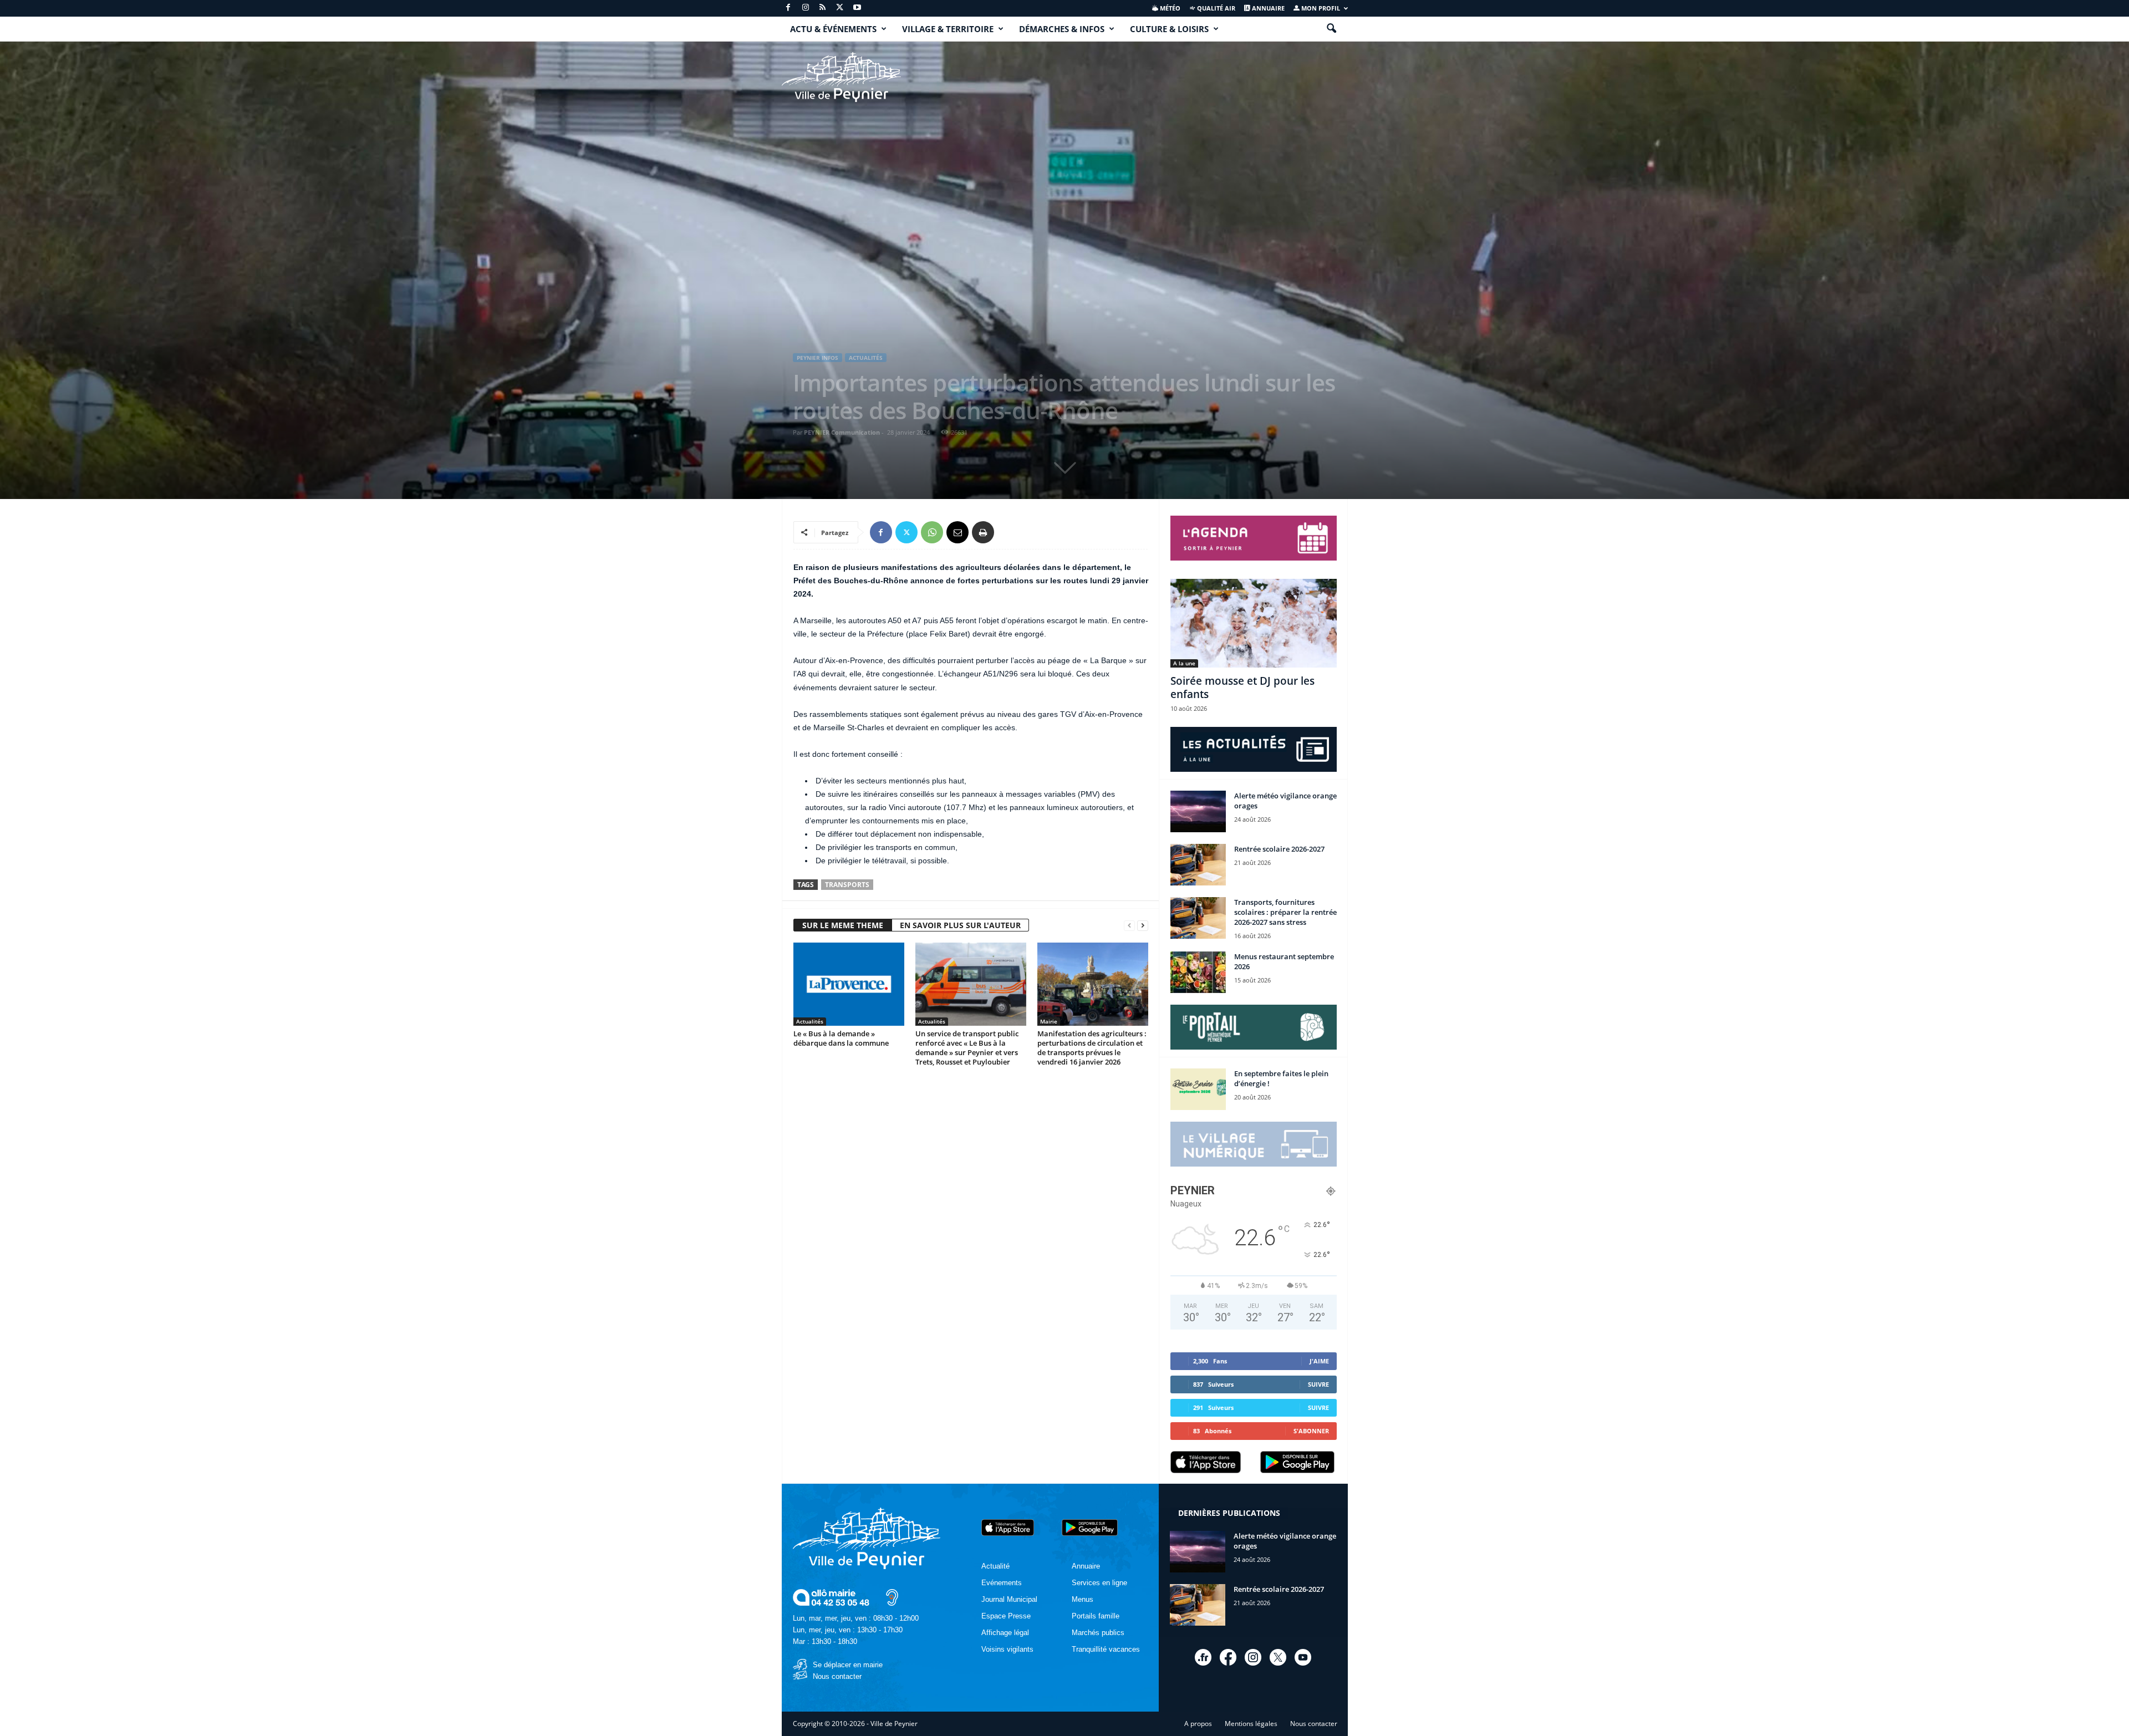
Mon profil (1320, 8)
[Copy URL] (1009, 532)
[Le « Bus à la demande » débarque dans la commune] (849, 984)
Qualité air (1215, 8)
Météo (1169, 8)
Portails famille (1096, 1616)
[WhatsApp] (932, 532)
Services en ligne (1099, 1583)
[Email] (957, 532)
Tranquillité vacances (1106, 1649)
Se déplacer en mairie (848, 1665)
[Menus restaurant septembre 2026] (1198, 972)
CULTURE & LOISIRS (1169, 29)
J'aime (1319, 1361)
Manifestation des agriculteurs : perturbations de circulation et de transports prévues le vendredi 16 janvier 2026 (1092, 1048)
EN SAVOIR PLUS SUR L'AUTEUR (960, 925)
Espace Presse (1006, 1616)
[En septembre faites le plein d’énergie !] (1198, 1089)
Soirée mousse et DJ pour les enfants (1242, 688)
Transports (847, 885)
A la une (1184, 663)
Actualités (866, 358)
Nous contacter (837, 1676)
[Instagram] (806, 8)
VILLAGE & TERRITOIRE (948, 29)
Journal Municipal (1009, 1599)
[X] (840, 8)
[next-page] (1143, 926)
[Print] (983, 532)
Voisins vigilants (1007, 1649)
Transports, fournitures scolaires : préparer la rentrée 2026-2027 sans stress (1285, 912)
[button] (1331, 29)
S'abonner (1311, 1431)
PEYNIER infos (818, 358)
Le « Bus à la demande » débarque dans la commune (841, 1038)
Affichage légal (1005, 1633)
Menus (1083, 1599)
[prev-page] (1129, 926)
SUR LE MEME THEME (843, 925)
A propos (1198, 1724)
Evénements (1002, 1583)
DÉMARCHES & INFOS (1062, 29)
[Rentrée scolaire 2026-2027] (1198, 865)
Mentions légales (1251, 1724)
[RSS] (823, 8)
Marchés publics (1098, 1633)
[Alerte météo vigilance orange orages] (1198, 811)
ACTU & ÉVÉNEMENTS (833, 29)
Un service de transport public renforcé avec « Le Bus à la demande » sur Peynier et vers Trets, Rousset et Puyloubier (967, 1048)
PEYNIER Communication (842, 432)
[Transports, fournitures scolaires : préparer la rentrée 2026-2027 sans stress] (1198, 918)
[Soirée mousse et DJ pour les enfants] (1254, 623)
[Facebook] (788, 8)
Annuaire (1267, 8)
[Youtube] (857, 8)
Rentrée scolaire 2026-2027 (1279, 849)
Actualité (995, 1566)
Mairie (1049, 1021)
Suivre (1318, 1384)
